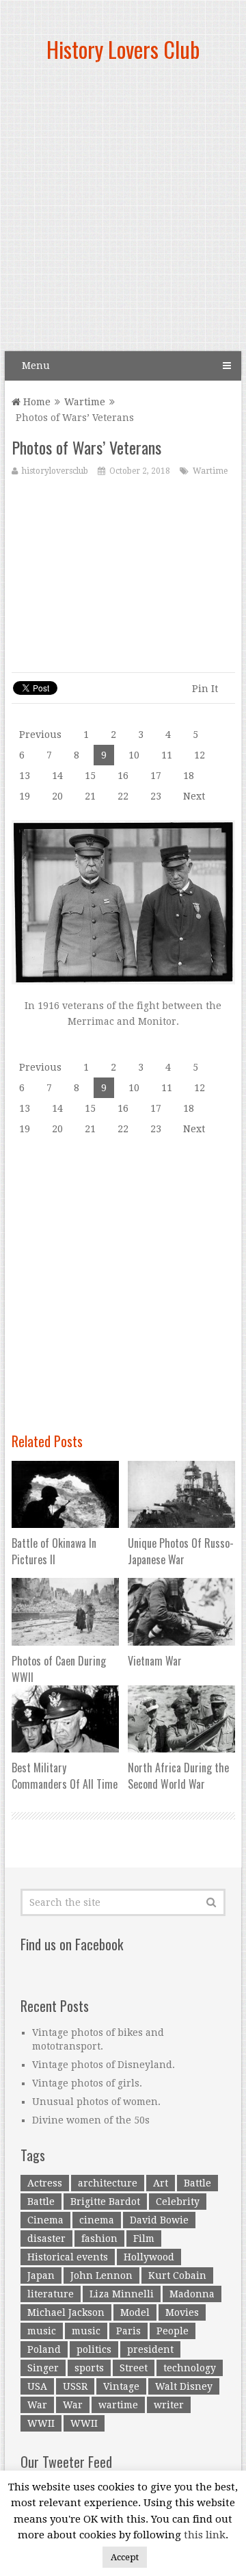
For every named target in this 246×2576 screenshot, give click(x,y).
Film (144, 2239)
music (42, 2331)
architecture (108, 2183)
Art (161, 2183)
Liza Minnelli (122, 2294)
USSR (75, 2386)
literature (51, 2294)
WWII (41, 2423)
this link (205, 2535)
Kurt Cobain (177, 2275)
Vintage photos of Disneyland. (104, 2065)
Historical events (68, 2257)
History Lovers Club (123, 49)
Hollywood (149, 2257)
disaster (46, 2239)
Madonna (192, 2294)
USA (37, 2386)
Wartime (85, 402)
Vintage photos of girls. (87, 2083)
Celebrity (178, 2202)
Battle (197, 2183)
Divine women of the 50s (91, 2120)
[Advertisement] (123, 212)
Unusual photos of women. (96, 2102)
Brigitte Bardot (105, 2202)
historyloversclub (55, 471)
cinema (97, 2220)
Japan (41, 2275)
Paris (128, 2331)
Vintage (121, 2386)
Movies (182, 2312)
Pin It (205, 689)
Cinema (45, 2220)
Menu (36, 366)
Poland (44, 2349)
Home (36, 402)
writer (169, 2405)
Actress (45, 2183)
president (150, 2349)
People (173, 2331)
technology (190, 2368)
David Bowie (159, 2220)
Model (135, 2312)
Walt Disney (184, 2386)
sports (89, 2368)
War (37, 2405)
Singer (43, 2368)
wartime (118, 2405)
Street (134, 2368)
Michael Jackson (66, 2312)
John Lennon (101, 2275)
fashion (99, 2239)
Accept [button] (125, 2557)
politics (94, 2349)
